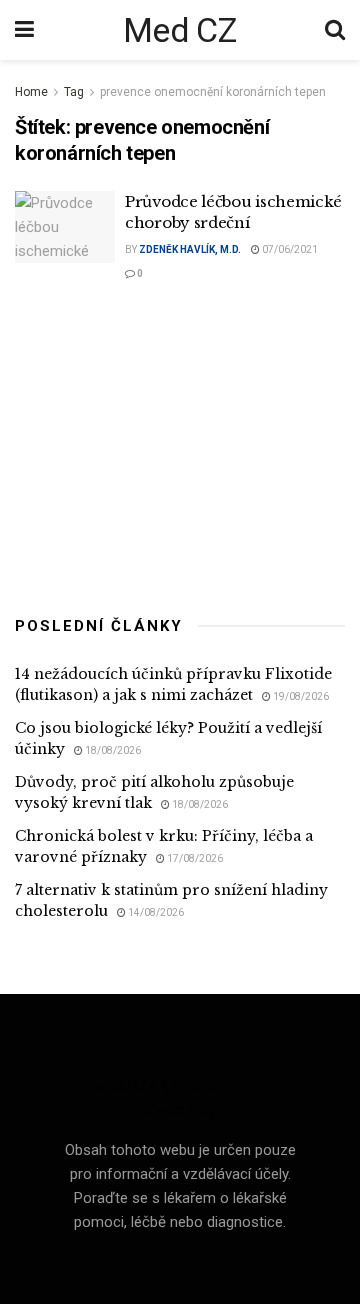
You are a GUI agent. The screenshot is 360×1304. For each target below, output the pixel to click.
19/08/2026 (300, 696)
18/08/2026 (112, 750)
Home (31, 92)
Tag (74, 92)
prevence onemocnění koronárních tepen (213, 92)
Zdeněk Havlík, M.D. (190, 249)
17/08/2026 (194, 858)
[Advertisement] (180, 446)
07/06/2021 (289, 249)
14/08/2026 (155, 912)
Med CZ (179, 30)
